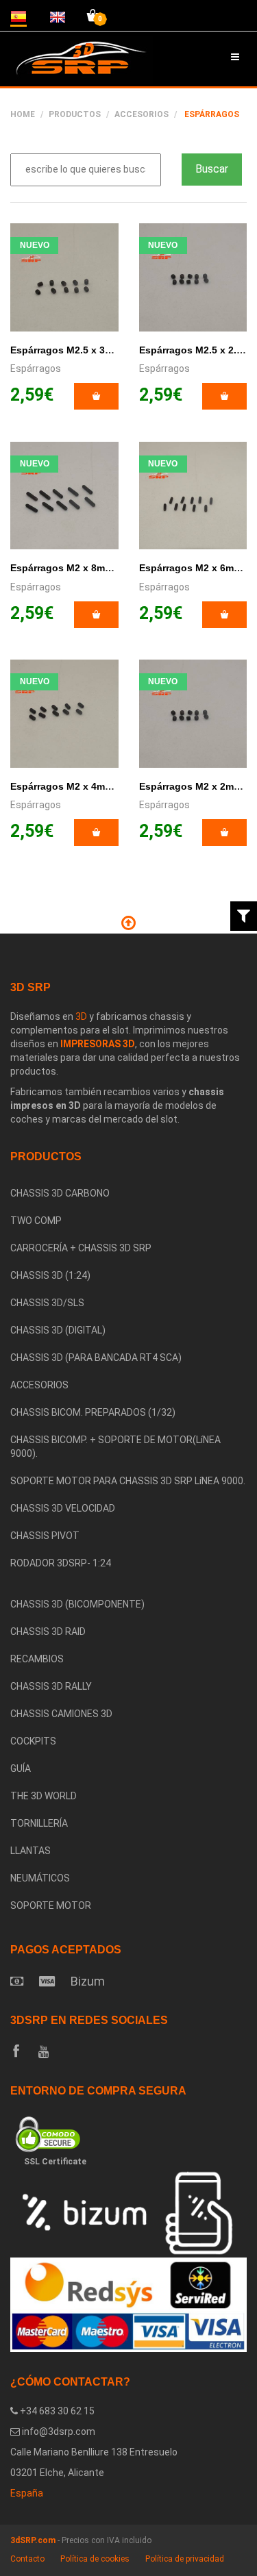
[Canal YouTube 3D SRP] (44, 2052)
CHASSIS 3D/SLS (47, 1303)
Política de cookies (95, 2559)
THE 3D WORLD (44, 1796)
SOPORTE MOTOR (51, 1905)
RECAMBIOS (37, 1659)
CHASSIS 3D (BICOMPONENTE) (77, 1604)
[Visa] (47, 1981)
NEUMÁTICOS (40, 1878)
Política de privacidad (185, 2559)
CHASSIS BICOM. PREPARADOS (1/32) (93, 1412)
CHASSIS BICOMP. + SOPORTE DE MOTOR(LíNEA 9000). (115, 1447)
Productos (75, 114)
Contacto (27, 2559)
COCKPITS (33, 1741)
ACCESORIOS (142, 114)
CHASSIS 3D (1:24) (50, 1275)
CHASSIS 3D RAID (48, 1631)
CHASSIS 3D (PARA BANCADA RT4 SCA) (96, 1358)
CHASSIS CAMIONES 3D (61, 1714)
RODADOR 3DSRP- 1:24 (61, 1563)
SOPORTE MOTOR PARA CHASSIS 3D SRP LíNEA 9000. (128, 1481)
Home (23, 114)
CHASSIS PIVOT (45, 1536)
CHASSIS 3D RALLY (51, 1686)
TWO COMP (36, 1221)
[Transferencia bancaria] (17, 1981)
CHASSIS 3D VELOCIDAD (63, 1508)
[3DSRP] (128, 1584)
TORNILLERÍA (39, 1823)
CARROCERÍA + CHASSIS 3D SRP (81, 1248)
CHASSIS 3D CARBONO (60, 1193)
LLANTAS (30, 1851)
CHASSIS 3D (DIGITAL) (58, 1330)
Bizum (88, 1981)
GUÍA (21, 1768)
